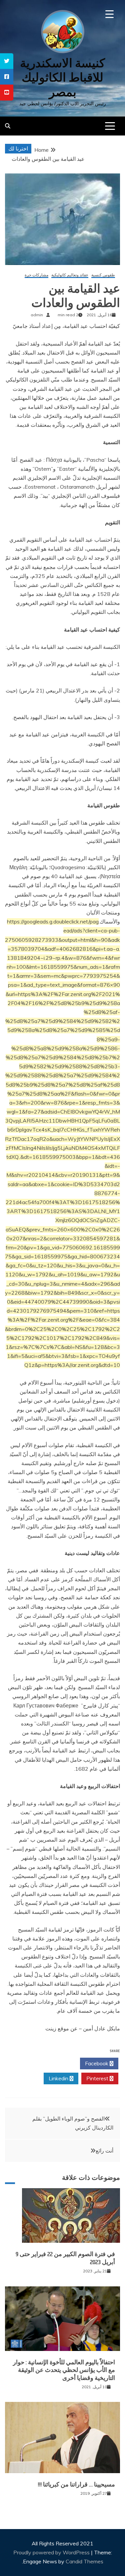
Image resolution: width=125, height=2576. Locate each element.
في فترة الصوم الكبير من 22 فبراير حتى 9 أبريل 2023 (65, 2258)
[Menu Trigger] (109, 14)
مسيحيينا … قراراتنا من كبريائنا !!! (76, 2484)
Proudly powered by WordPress (52, 2552)
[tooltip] (7, 61)
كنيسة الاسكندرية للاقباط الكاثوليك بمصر (62, 77)
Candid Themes (84, 2561)
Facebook (97, 2063)
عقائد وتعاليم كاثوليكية (70, 275)
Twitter (59, 2063)
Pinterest (98, 2078)
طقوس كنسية (103, 275)
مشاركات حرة (36, 275)
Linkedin (59, 2078)
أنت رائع (104, 2151)
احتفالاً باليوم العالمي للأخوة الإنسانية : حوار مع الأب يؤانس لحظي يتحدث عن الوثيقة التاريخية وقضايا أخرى (64, 2370)
